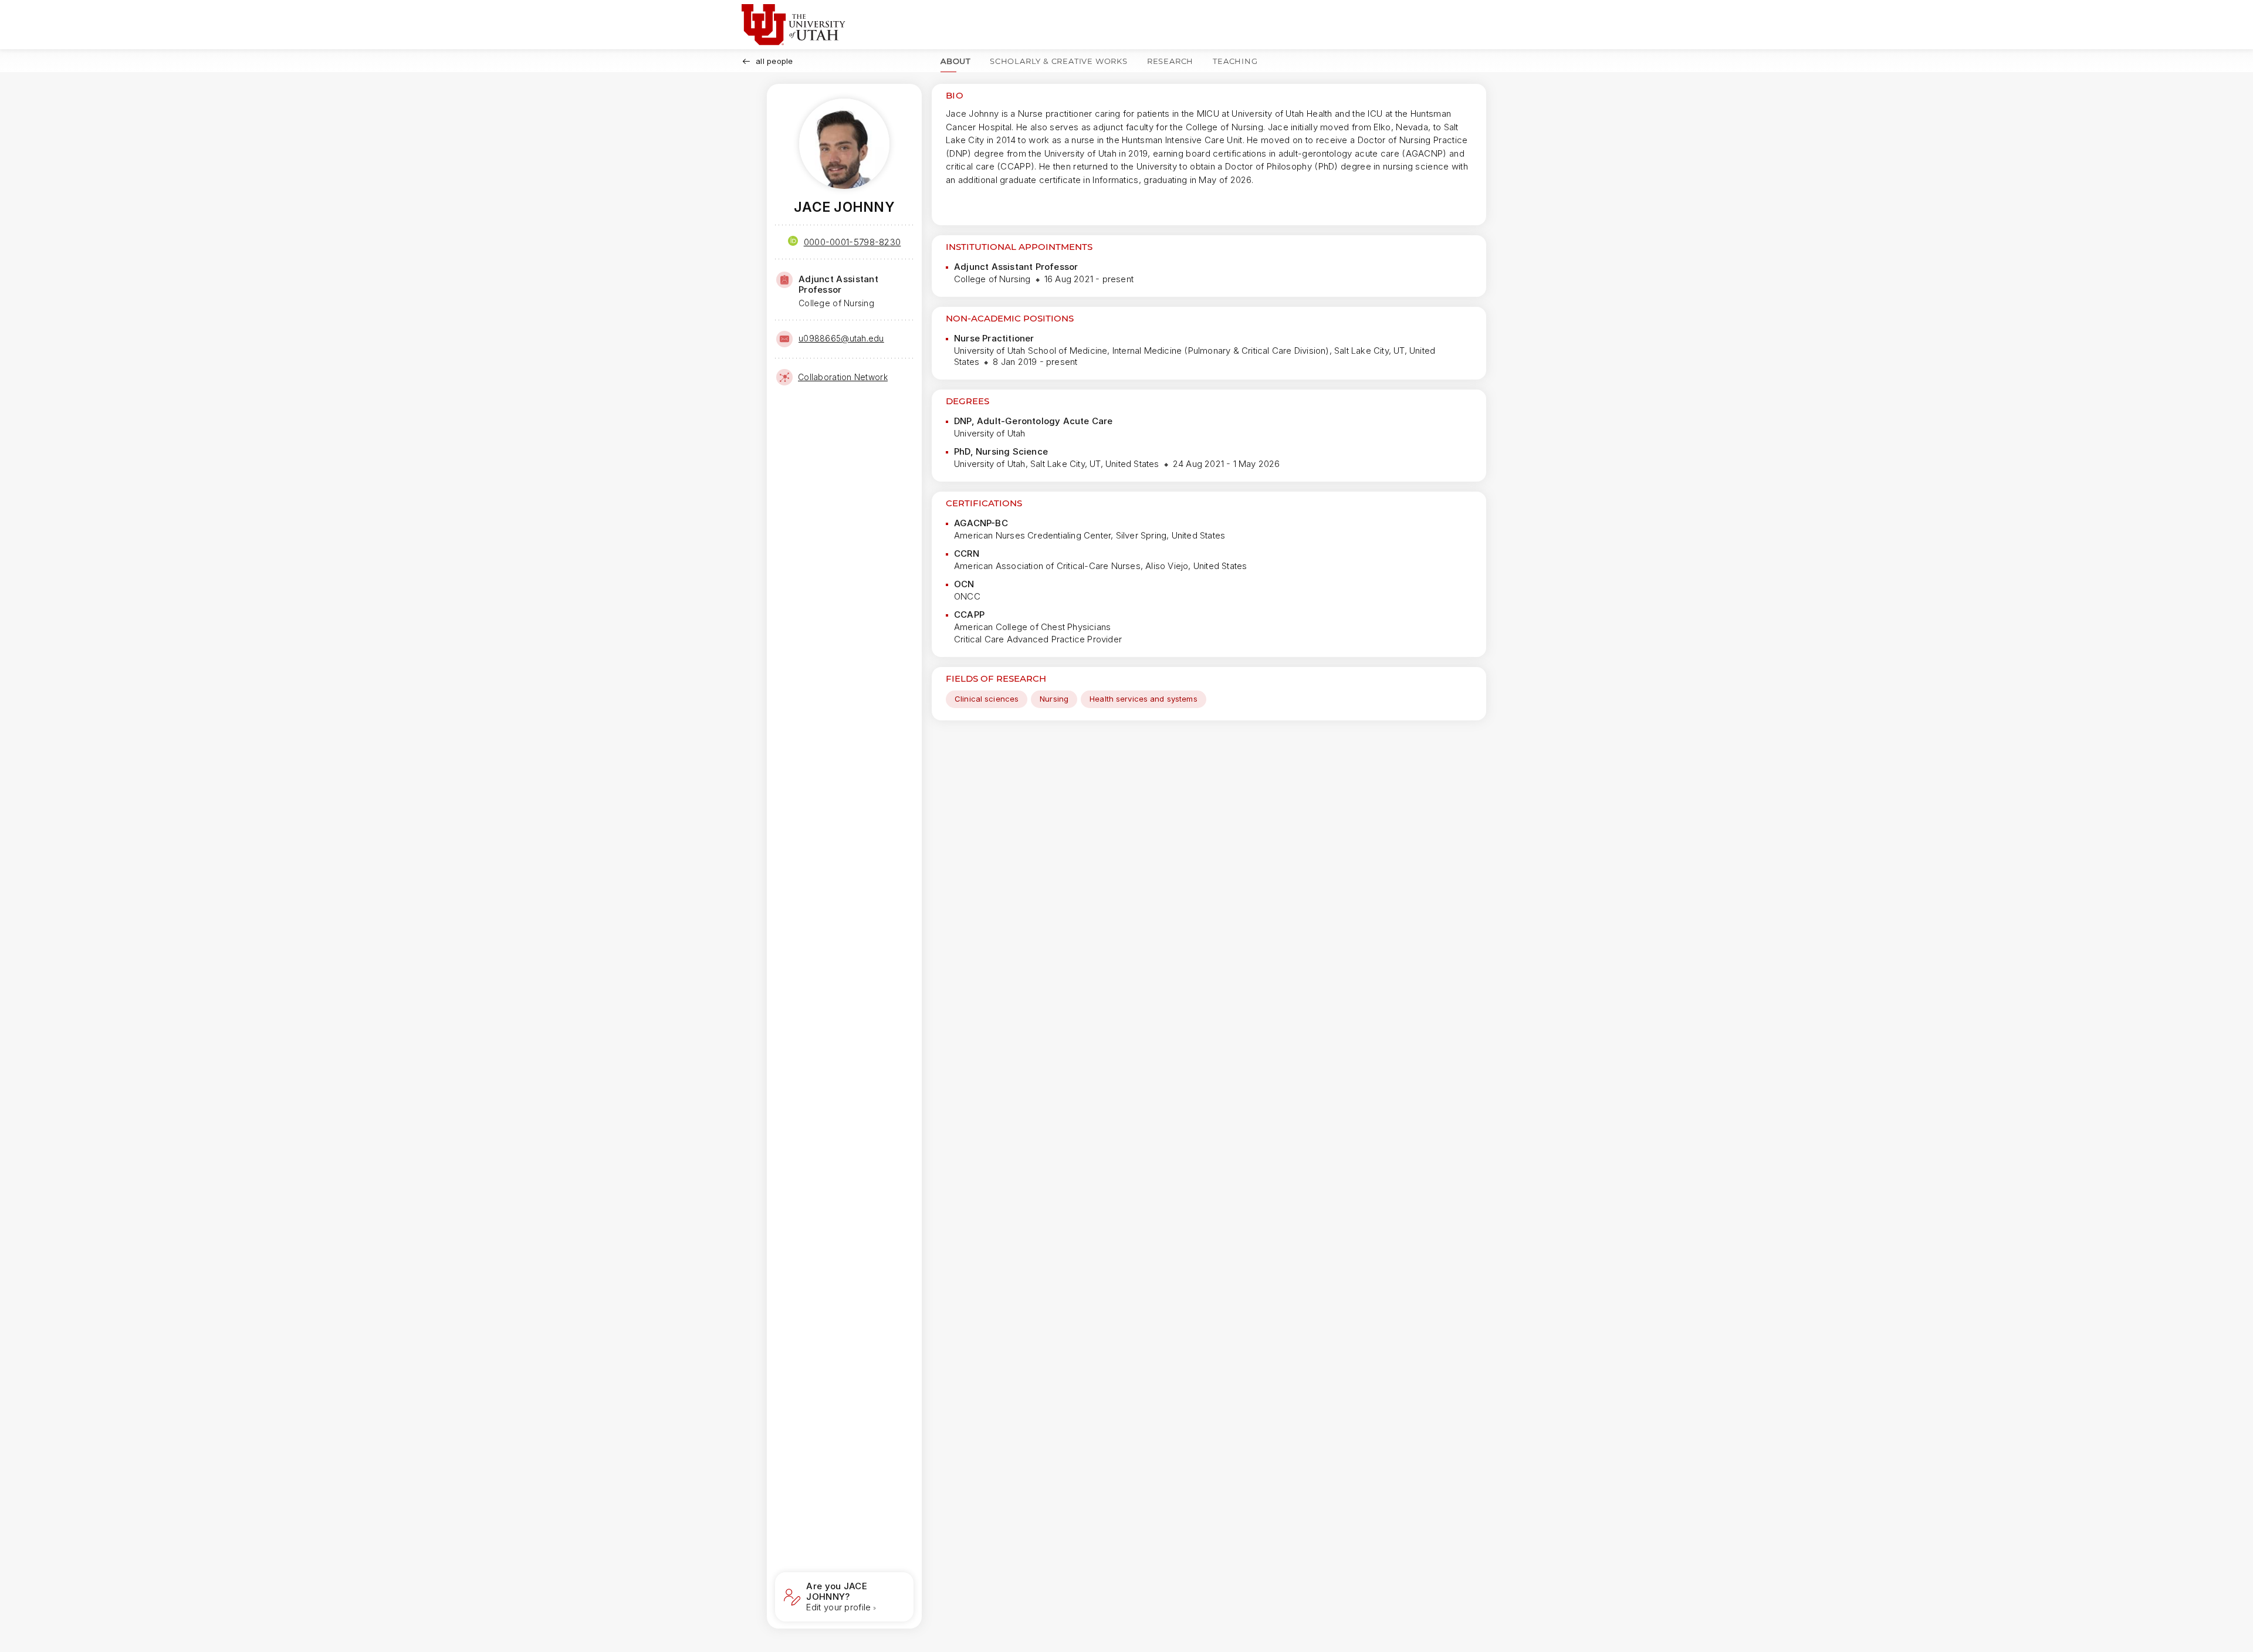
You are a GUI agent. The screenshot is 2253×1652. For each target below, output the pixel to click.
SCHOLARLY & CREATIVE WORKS (1059, 61)
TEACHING (1235, 61)
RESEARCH (1170, 61)
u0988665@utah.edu (841, 338)
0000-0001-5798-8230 (853, 242)
